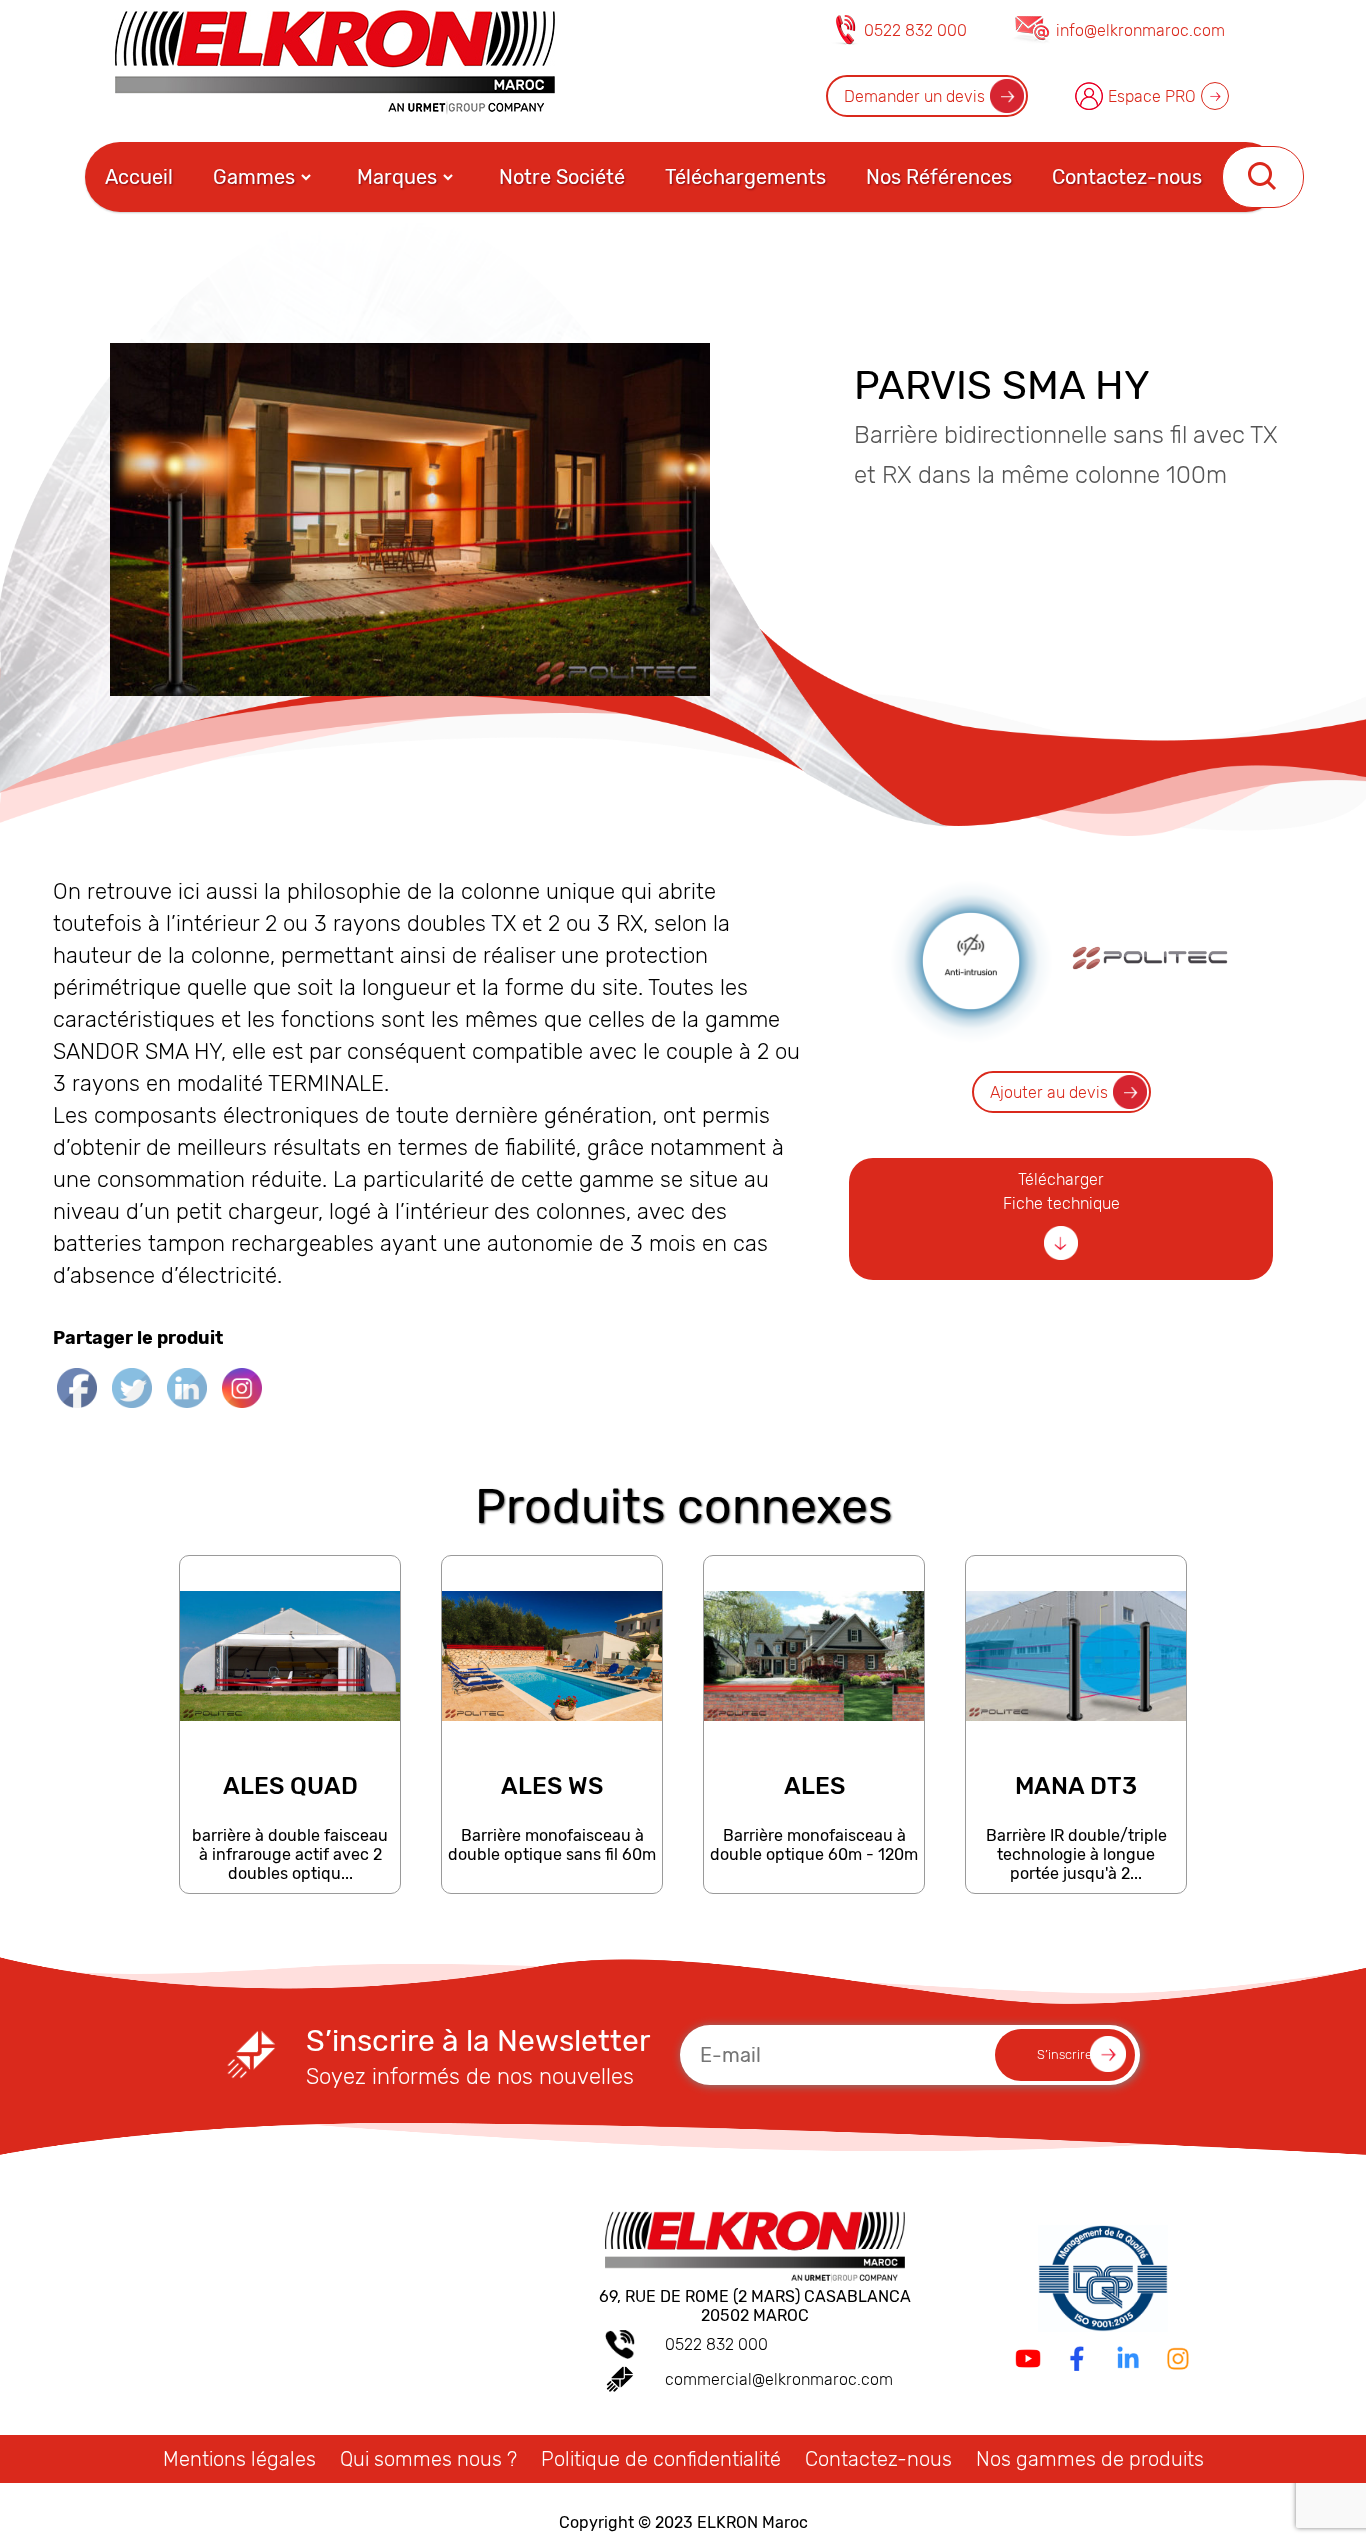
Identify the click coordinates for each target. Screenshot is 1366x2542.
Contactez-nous (1127, 177)
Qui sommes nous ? (428, 2459)
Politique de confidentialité (661, 2459)
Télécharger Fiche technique (1061, 1191)
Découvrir (289, 1883)
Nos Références (939, 177)
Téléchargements (745, 177)
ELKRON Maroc (752, 2522)
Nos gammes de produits (1090, 2459)
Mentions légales (239, 2459)
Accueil (139, 177)
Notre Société (562, 177)
